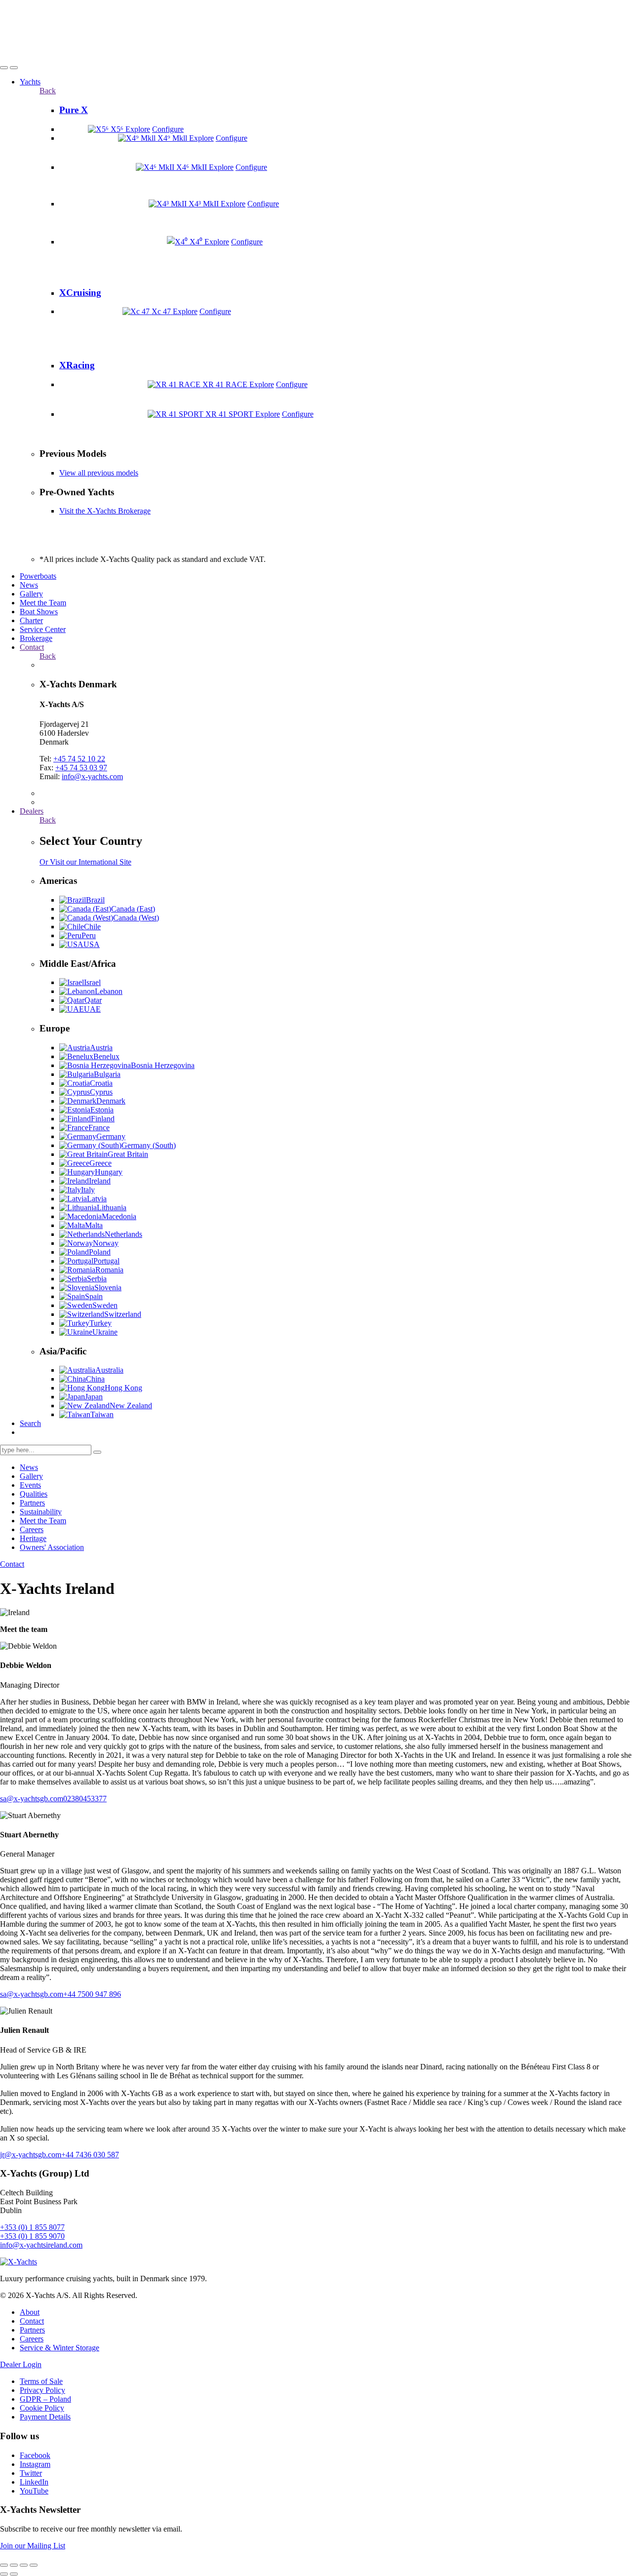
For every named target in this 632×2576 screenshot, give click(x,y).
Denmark (111, 1101)
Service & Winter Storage (59, 2348)
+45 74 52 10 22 (79, 759)
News (29, 585)
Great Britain (128, 1154)
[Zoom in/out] (34, 2565)
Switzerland (123, 1314)
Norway (106, 1243)
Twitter (31, 2473)
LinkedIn (34, 2482)
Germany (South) (149, 1145)
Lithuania (112, 1208)
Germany (111, 1136)
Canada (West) (136, 918)
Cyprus (101, 1092)
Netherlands (123, 1234)
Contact (32, 647)
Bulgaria (107, 1074)
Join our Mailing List (33, 2546)
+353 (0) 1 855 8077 (32, 2227)
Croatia (101, 1083)
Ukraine (105, 1332)
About (30, 2312)
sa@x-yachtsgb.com (32, 1799)
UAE (92, 1009)
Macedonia (119, 1216)
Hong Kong (123, 1388)
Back (48, 91)
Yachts (30, 82)
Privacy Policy (42, 2390)
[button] (4, 68)
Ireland (100, 1181)
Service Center (43, 629)
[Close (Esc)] (4, 2565)
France (99, 1128)
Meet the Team (43, 603)
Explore (138, 129)
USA (92, 944)
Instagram (35, 2464)
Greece (100, 1163)
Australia (109, 1370)
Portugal (106, 1261)
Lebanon (109, 991)
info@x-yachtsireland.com (41, 2245)
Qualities (34, 1494)
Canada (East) (133, 909)
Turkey (100, 1323)
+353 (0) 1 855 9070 (32, 2236)
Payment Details (45, 2417)
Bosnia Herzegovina (163, 1065)
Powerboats (38, 576)
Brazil (95, 900)
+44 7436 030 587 (90, 2155)
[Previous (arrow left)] (4, 2574)
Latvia (97, 1199)
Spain (94, 1296)
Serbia (97, 1279)
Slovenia (108, 1288)
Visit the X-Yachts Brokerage (105, 511)
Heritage (33, 1538)
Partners (32, 1503)
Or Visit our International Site (85, 862)
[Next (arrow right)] (14, 2574)
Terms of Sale (41, 2381)
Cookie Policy (42, 2408)
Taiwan (102, 1414)
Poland (100, 1252)
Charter (31, 620)
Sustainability (41, 1512)
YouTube (34, 2491)
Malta (94, 1225)
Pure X (74, 110)
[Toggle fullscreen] (24, 2565)
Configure (168, 129)
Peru (89, 935)
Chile (92, 927)
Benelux (106, 1056)
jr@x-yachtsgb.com (31, 2155)
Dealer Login (21, 2364)
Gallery (31, 594)
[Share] (14, 2565)
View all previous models (99, 473)
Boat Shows (39, 612)
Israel (92, 982)
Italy (88, 1190)
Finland (103, 1119)
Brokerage (36, 638)
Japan (94, 1397)
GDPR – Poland (45, 2399)
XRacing (77, 365)
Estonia (102, 1110)
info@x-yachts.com (92, 776)
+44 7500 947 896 (92, 1994)
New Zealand (131, 1406)
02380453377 (85, 1799)
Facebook (35, 2455)
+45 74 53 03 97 (81, 768)
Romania (109, 1270)
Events (30, 1485)
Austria (101, 1048)
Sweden (105, 1305)
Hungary (109, 1172)
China (95, 1379)
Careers (32, 1529)
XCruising (80, 293)
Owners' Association (52, 1547)
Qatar (93, 1000)
